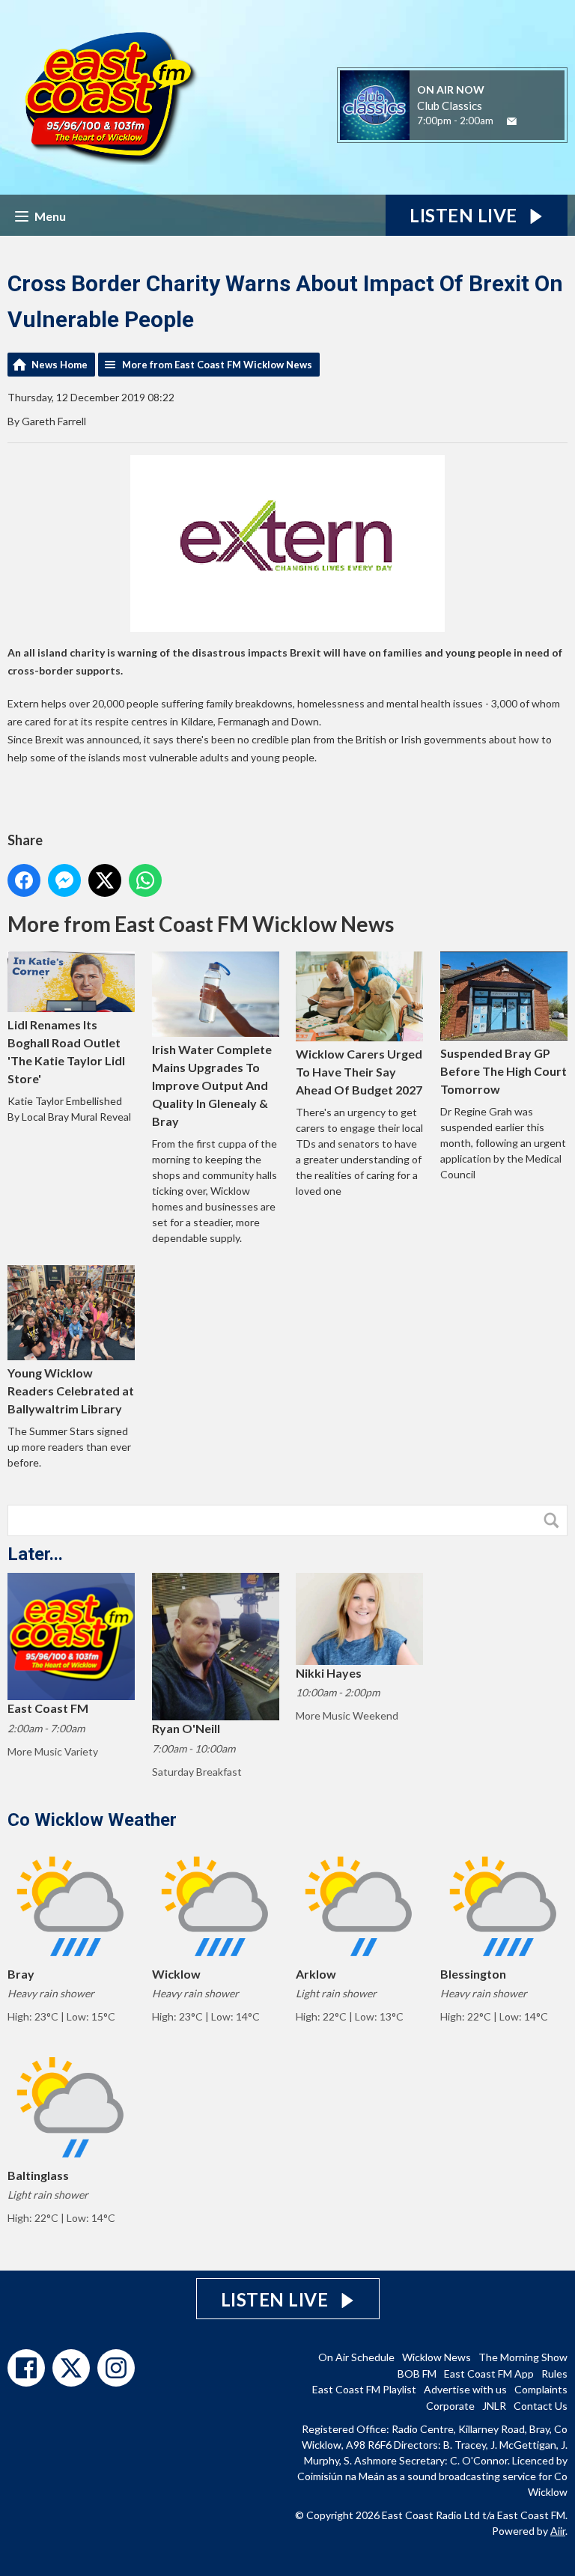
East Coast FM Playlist (364, 2389)
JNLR (494, 2406)
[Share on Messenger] (64, 880)
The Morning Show (523, 2357)
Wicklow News (436, 2357)
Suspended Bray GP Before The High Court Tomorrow (503, 1071)
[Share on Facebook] (24, 880)
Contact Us (541, 2406)
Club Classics (450, 106)
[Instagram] (116, 2368)
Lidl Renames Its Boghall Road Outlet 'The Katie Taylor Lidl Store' (66, 1051)
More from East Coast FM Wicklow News (217, 365)
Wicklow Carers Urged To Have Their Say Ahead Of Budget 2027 (359, 1072)
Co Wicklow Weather (92, 1820)
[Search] (555, 1520)
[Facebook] (26, 2368)
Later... (35, 1554)
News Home (60, 365)
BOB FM (417, 2373)
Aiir (558, 2531)
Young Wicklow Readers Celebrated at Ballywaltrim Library (71, 1391)
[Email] (512, 122)
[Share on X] (105, 880)
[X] (71, 2368)
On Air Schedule (356, 2357)
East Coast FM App (489, 2373)
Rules (554, 2373)
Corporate (450, 2406)
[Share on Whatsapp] (145, 880)
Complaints (541, 2389)
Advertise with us (465, 2389)
